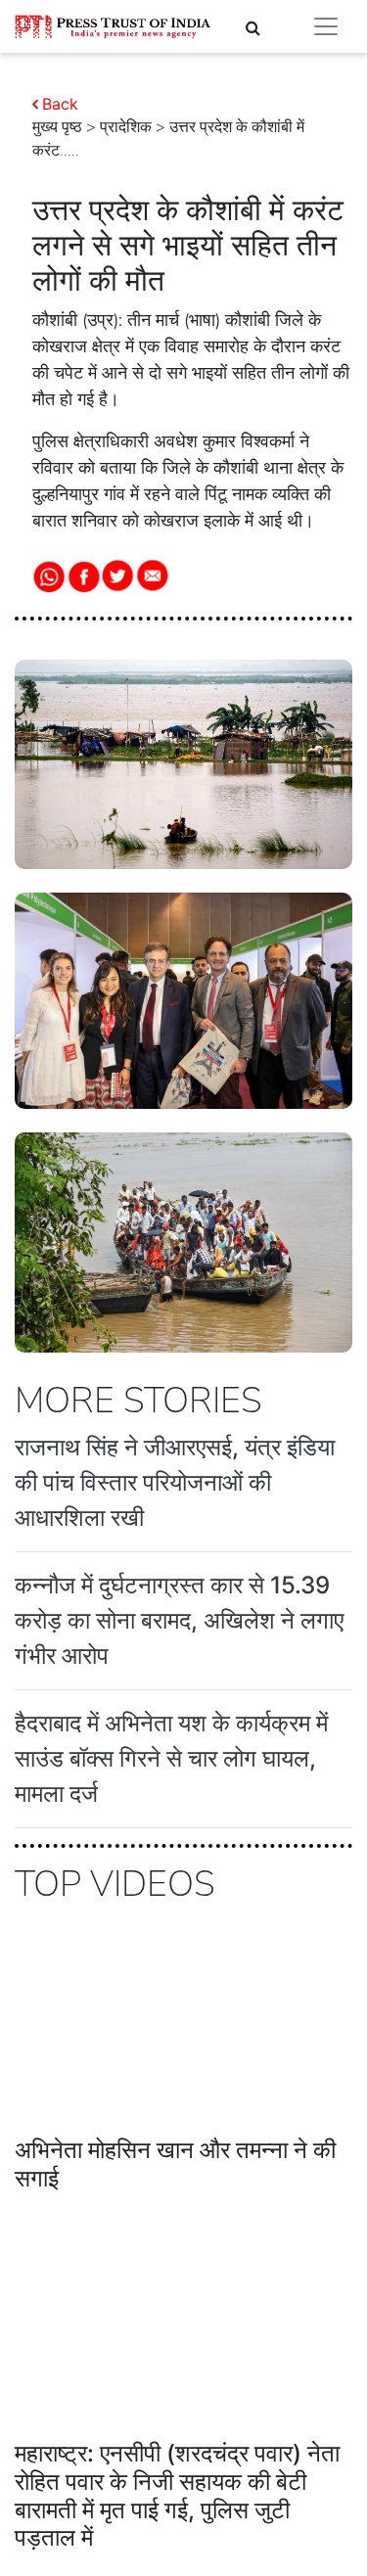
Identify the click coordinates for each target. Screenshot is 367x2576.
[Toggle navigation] (326, 26)
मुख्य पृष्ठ (57, 127)
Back (60, 104)
